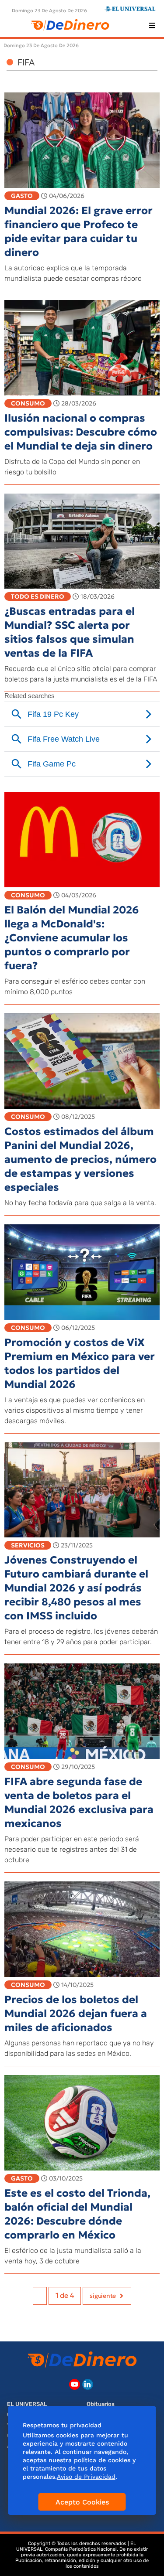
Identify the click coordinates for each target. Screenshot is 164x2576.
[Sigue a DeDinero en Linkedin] (88, 2384)
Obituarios (101, 2404)
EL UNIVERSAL (27, 2404)
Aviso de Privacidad (86, 2477)
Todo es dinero (38, 596)
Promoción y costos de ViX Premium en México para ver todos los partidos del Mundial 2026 (80, 1363)
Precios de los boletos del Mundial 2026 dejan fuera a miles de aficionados (76, 2014)
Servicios (28, 1545)
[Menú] (152, 25)
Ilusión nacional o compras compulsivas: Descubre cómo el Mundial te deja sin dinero (81, 432)
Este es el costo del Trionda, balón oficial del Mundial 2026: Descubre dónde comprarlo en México (77, 2214)
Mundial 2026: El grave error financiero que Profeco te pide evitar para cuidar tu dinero (79, 232)
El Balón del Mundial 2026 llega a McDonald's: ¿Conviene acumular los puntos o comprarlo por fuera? (72, 938)
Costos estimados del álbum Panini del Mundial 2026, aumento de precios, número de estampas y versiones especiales (80, 1159)
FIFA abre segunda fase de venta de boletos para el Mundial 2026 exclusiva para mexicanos (79, 1803)
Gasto (22, 196)
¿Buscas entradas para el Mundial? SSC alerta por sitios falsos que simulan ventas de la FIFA (70, 632)
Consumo (28, 403)
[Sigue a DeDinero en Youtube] (75, 2384)
